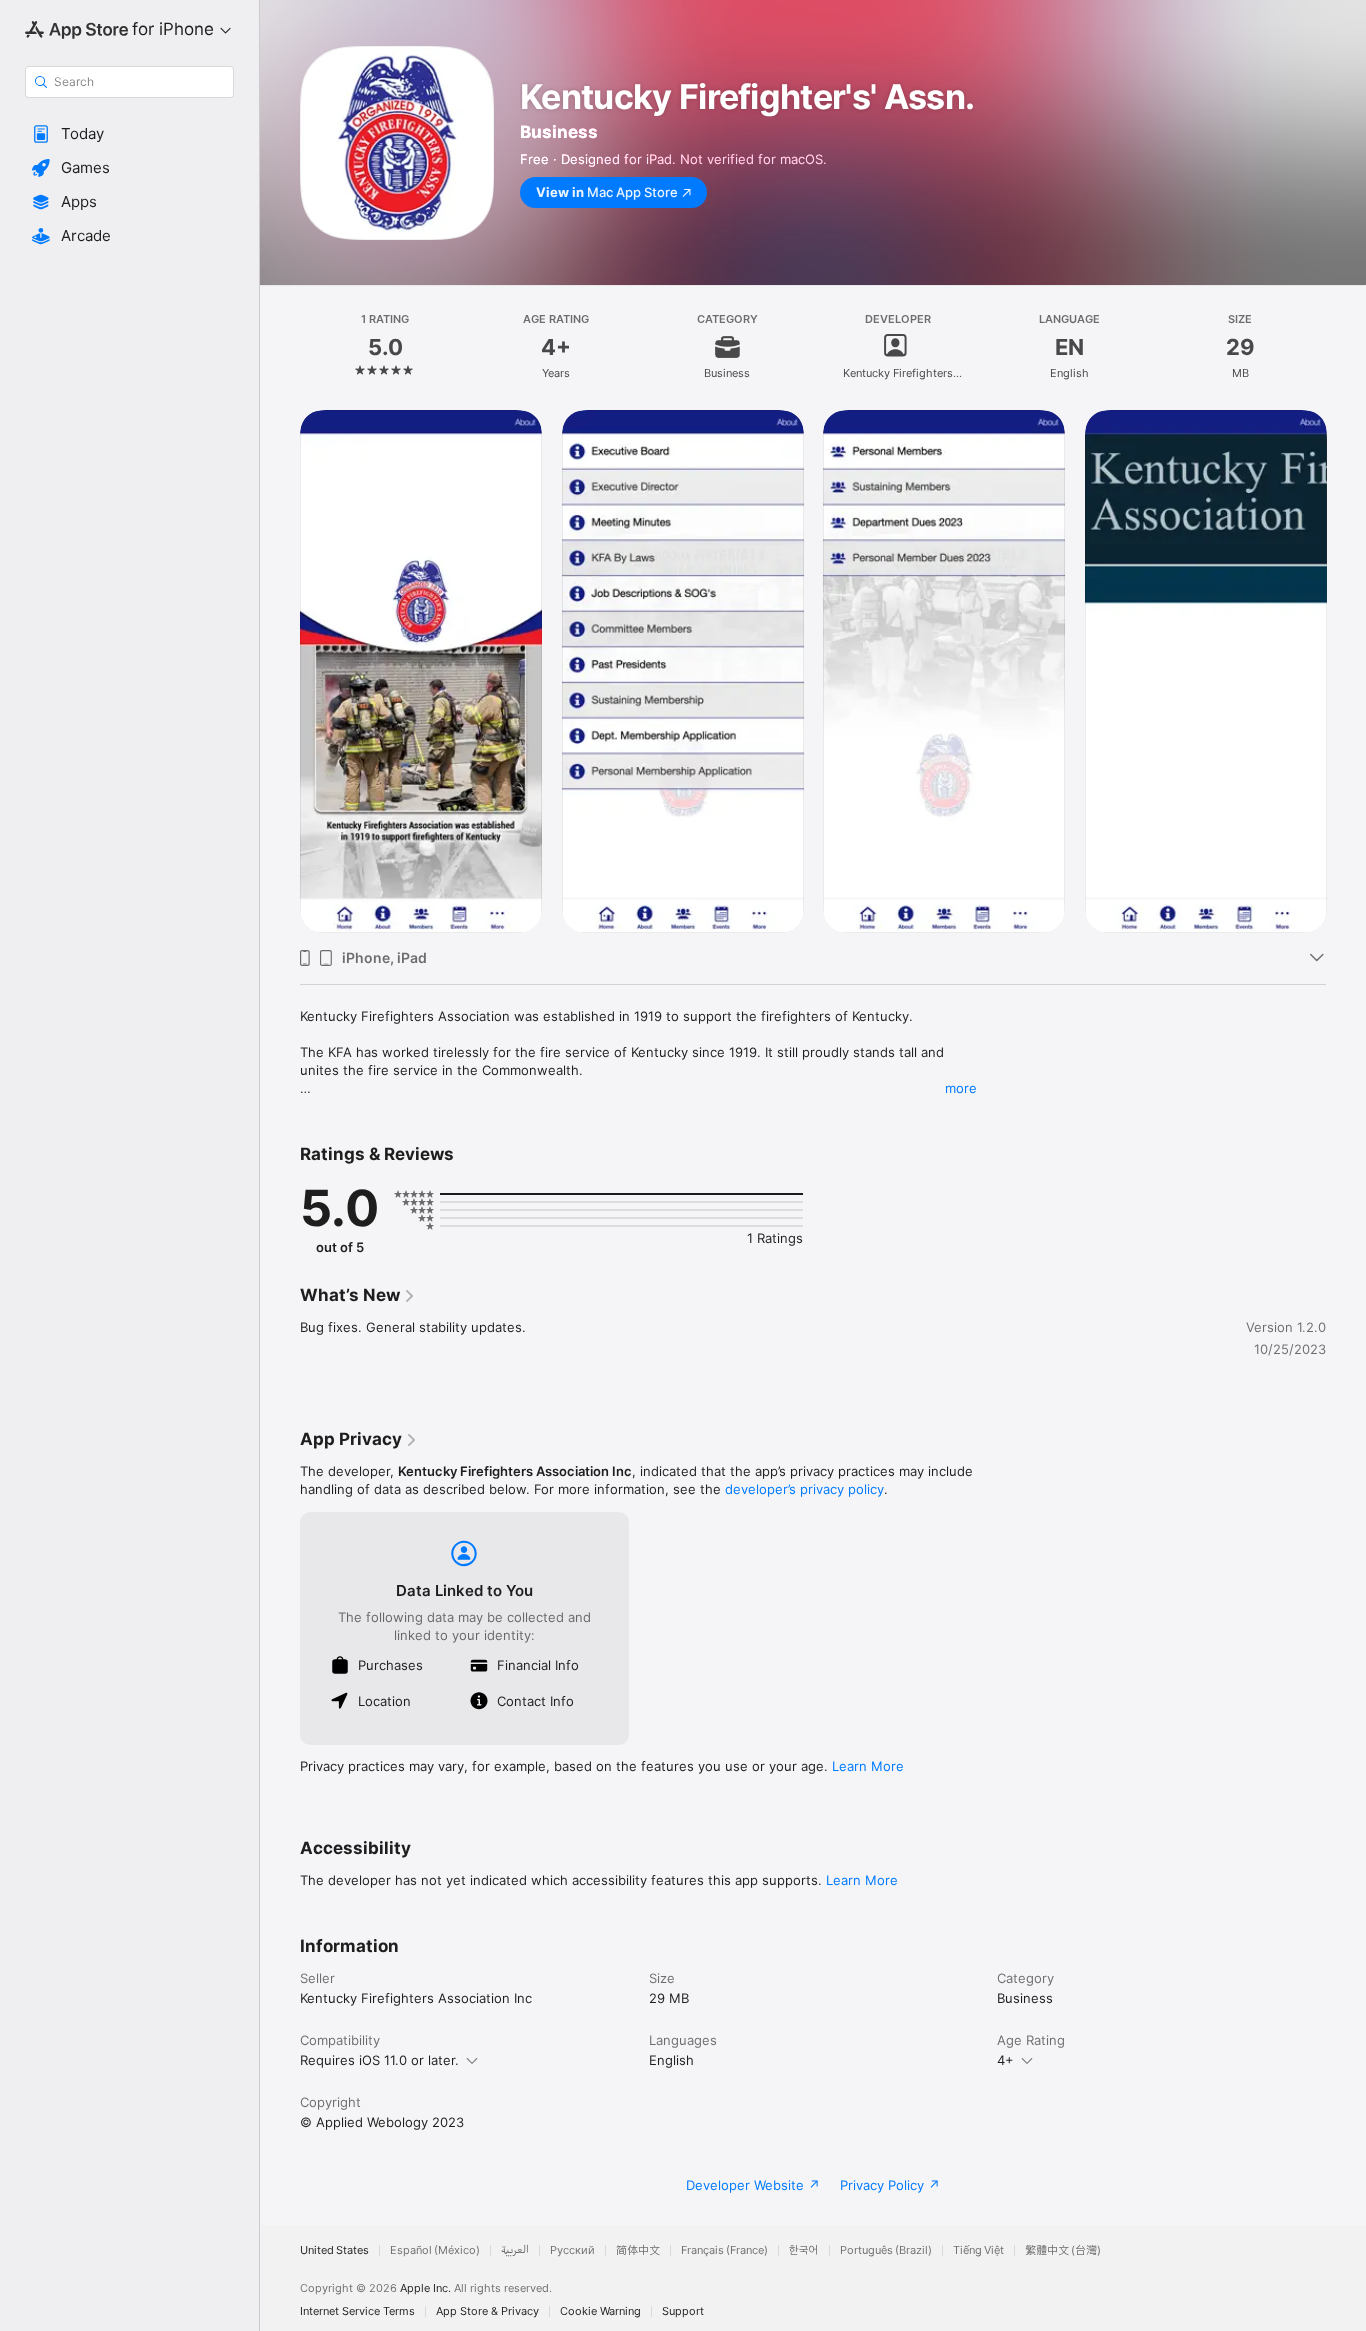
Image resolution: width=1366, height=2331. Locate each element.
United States (334, 2250)
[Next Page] (1346, 671)
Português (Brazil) (886, 2250)
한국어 (804, 2250)
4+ (1005, 2060)
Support (683, 2311)
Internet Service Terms (357, 2311)
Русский (572, 2250)
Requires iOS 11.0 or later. (379, 2060)
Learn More (868, 1766)
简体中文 (638, 2250)
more (961, 1088)
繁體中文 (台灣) (1063, 2250)
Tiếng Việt (978, 2250)
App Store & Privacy (487, 2311)
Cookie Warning (600, 2311)
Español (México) (435, 2250)
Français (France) (724, 2250)
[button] (129, 134)
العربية (515, 2250)
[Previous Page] (280, 671)
